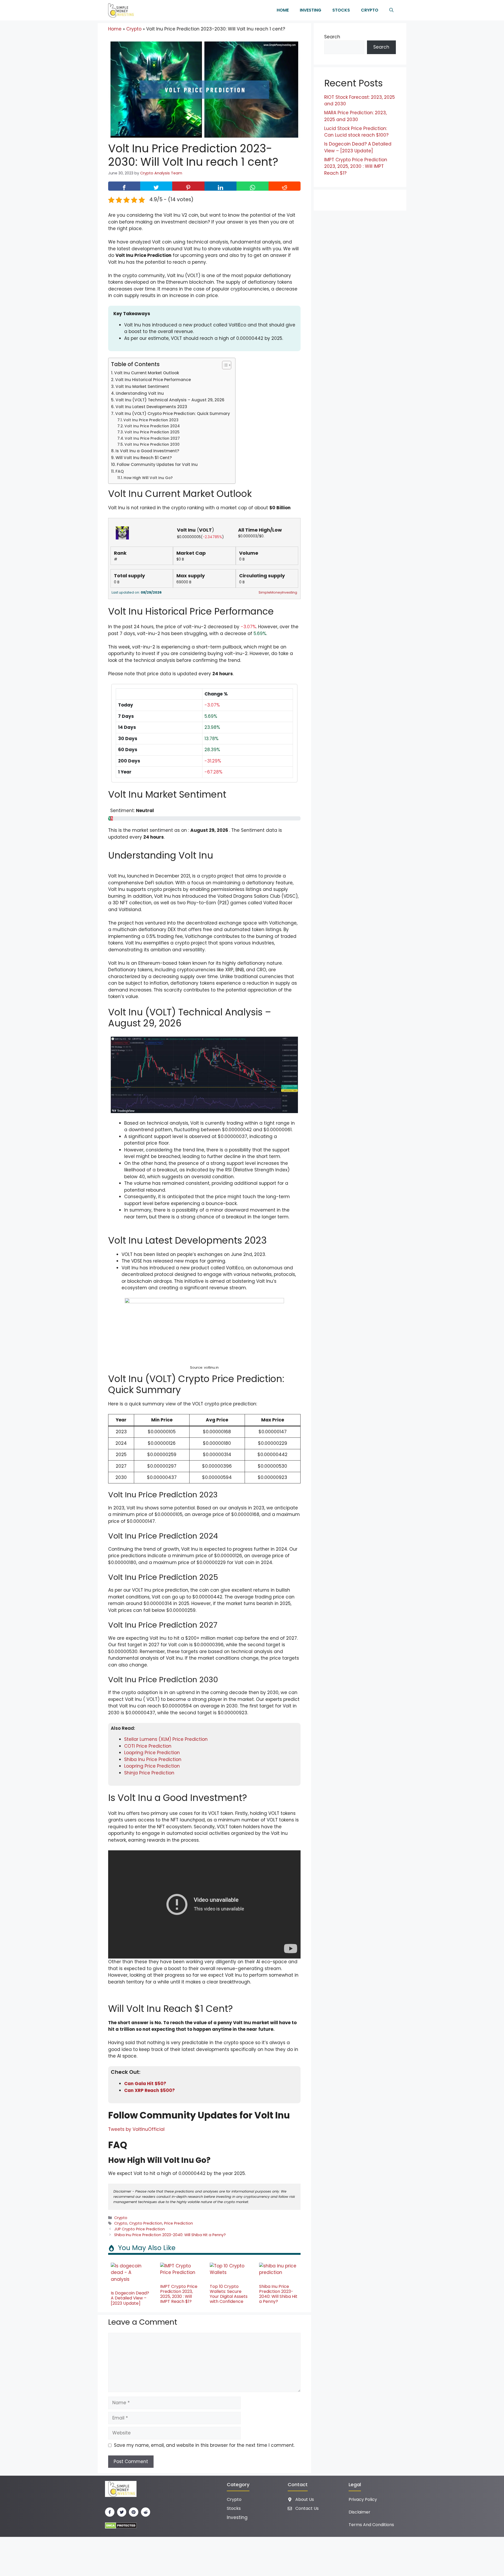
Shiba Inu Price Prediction (153, 1759)
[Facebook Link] (110, 2512)
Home (283, 10)
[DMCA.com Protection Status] (121, 2525)
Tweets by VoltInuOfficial (136, 2129)
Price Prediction (178, 2223)
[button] (391, 10)
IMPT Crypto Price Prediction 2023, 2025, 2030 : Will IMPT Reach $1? (179, 2294)
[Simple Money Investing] (120, 10)
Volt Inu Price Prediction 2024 (152, 426)
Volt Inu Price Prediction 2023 (151, 420)
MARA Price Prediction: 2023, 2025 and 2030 (355, 116)
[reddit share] (285, 186)
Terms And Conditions (371, 2525)
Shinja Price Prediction (149, 1773)
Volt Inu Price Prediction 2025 (152, 432)
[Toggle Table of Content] (224, 365)
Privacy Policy (363, 2499)
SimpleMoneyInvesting (278, 592)
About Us (305, 2499)
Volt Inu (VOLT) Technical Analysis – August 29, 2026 (170, 400)
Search (332, 37)
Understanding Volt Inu (140, 393)
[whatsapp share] (253, 186)
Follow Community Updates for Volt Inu (157, 464)
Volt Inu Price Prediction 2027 (152, 438)
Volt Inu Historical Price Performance (153, 380)
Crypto (370, 10)
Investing (311, 10)
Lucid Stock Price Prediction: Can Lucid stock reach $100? (356, 132)
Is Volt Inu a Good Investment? (147, 451)
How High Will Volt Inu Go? (148, 478)
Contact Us (307, 2508)
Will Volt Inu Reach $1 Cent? (144, 458)
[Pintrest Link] (134, 2512)
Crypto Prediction (146, 2223)
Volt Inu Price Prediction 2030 (152, 445)
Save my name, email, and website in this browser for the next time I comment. (204, 2445)
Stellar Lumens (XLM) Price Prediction (166, 1739)
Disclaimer (359, 2512)
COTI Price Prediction (148, 1746)
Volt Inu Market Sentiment (142, 386)
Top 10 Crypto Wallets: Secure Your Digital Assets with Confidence (229, 2294)
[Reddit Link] (146, 2512)
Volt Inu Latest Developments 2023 (151, 407)
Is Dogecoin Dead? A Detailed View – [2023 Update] (130, 2298)
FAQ (120, 471)
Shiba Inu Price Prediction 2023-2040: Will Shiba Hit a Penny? (170, 2235)
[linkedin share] (220, 186)
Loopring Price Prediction (152, 1753)
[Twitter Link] (122, 2512)
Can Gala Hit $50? (145, 2084)
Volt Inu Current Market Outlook (147, 373)
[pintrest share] (188, 186)
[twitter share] (156, 186)
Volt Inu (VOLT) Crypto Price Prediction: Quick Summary (173, 414)
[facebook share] (124, 186)
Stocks (341, 10)
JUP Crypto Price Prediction (140, 2229)
